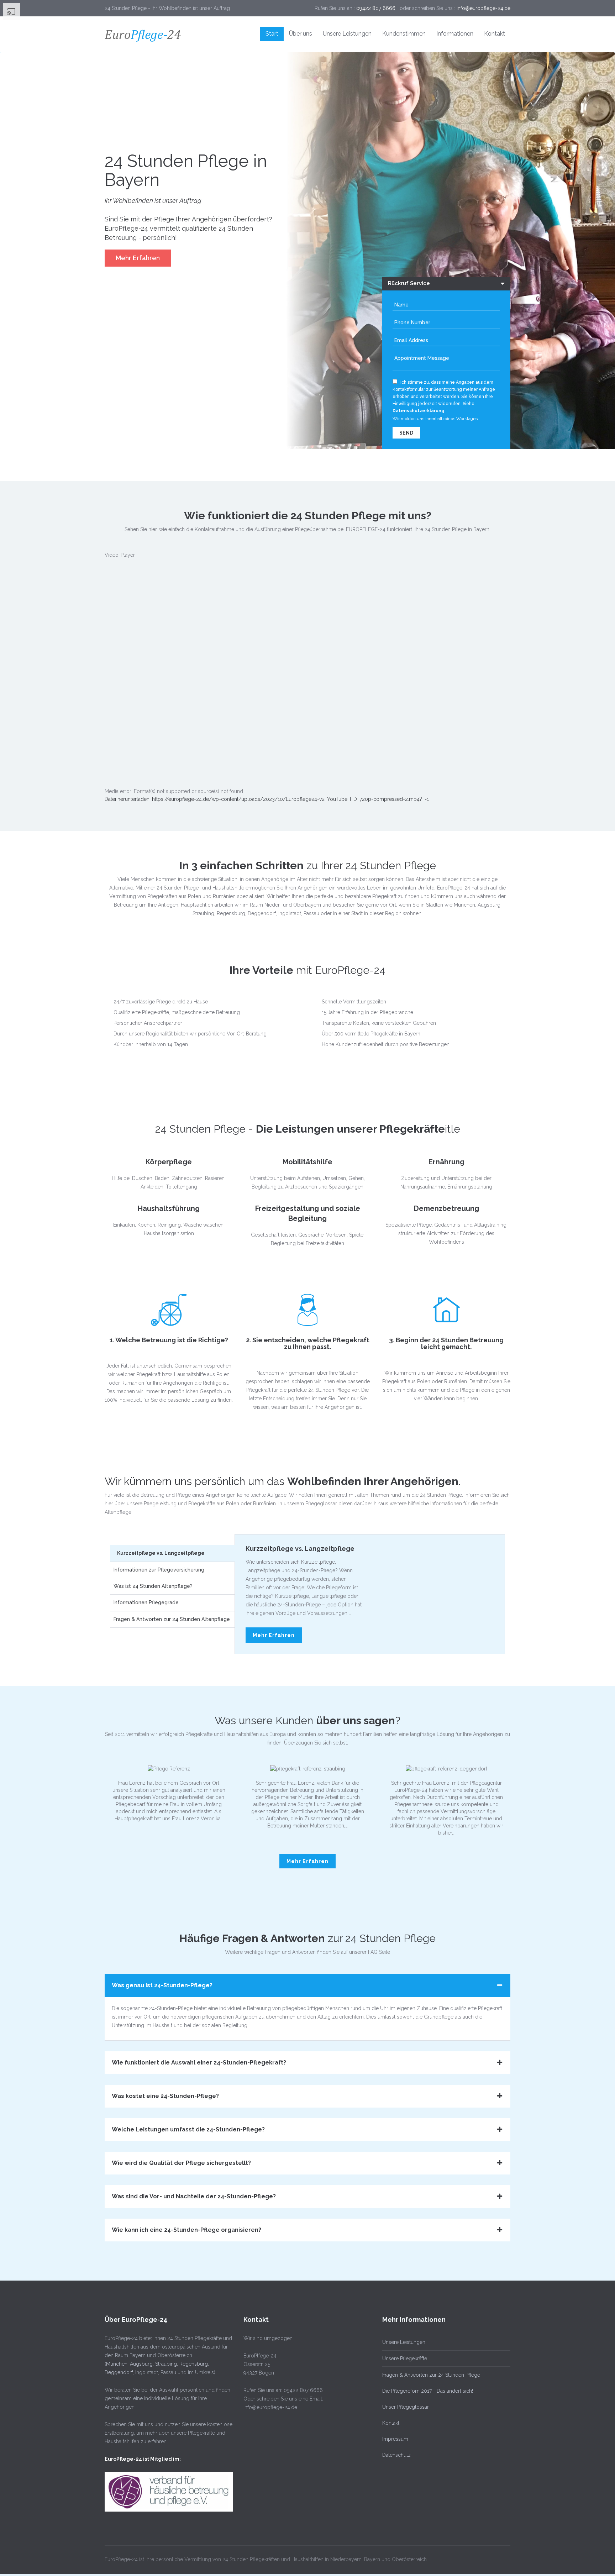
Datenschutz (396, 2455)
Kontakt (391, 2423)
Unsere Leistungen (404, 2342)
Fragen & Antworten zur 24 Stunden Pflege (431, 2375)
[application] (307, 680)
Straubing (166, 2364)
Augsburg (141, 2364)
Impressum (395, 2439)
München (117, 2364)
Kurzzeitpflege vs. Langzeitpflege (300, 1549)
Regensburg (194, 2364)
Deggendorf (119, 2372)
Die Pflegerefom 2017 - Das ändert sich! (428, 2391)
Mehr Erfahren (138, 258)
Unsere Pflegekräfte (405, 2359)
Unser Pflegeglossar (406, 2407)
